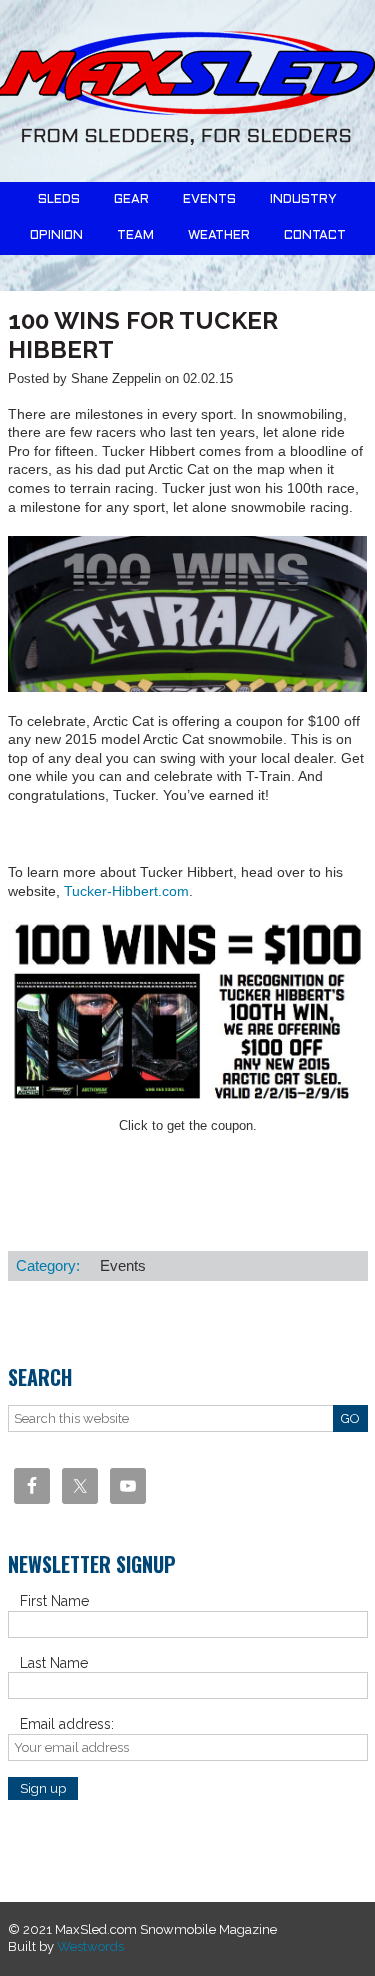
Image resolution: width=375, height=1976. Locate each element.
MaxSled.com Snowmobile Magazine (187, 91)
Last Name (54, 1663)
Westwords (90, 1946)
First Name (54, 1601)
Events (123, 1265)
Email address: (67, 1724)
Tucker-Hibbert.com (126, 891)
